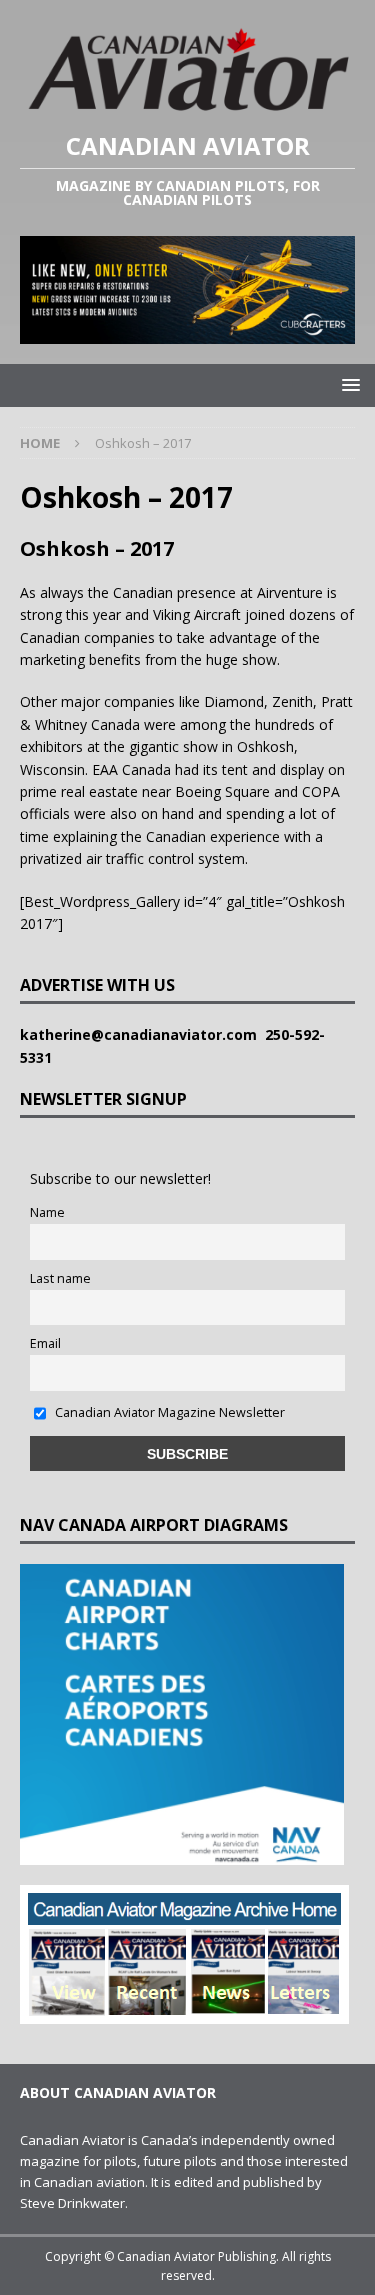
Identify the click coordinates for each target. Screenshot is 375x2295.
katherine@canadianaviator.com (142, 1034)
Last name (60, 1278)
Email (45, 1343)
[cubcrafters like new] (187, 331)
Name (47, 1212)
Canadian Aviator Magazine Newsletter (168, 1412)
